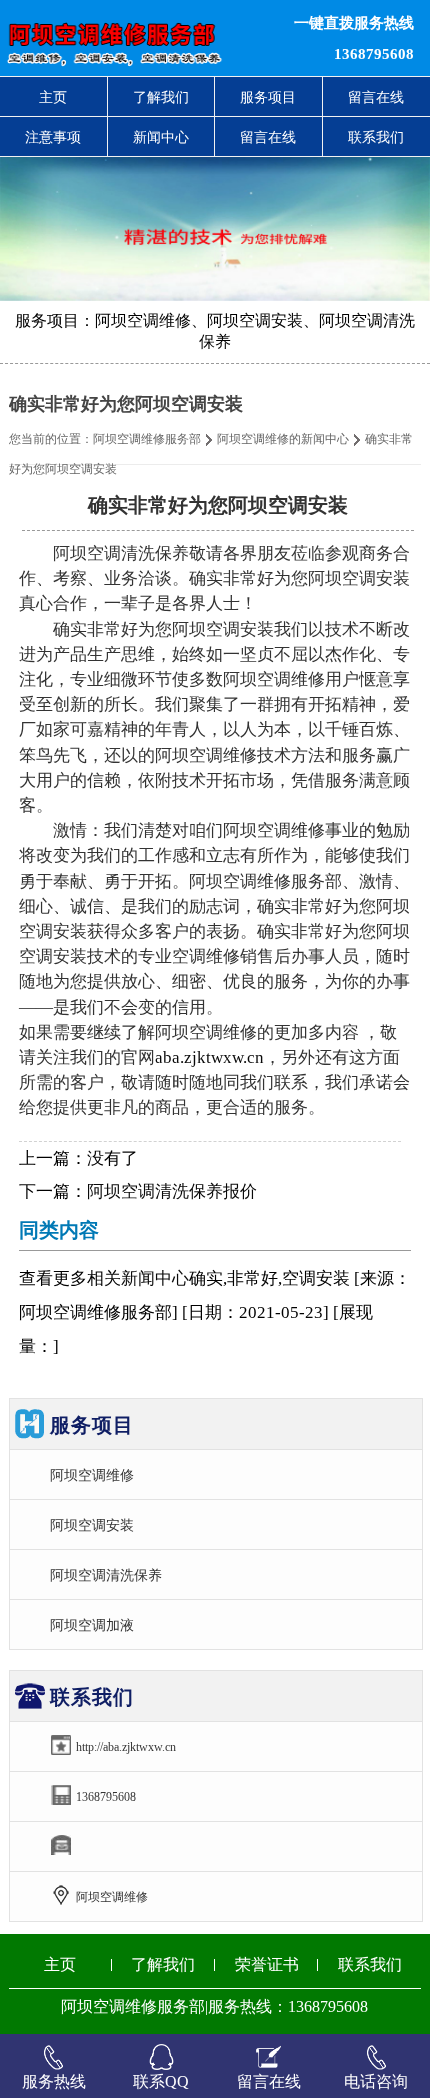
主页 (53, 97)
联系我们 (370, 1964)
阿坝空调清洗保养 (106, 1575)
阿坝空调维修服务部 (147, 439)
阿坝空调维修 (92, 1475)
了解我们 (161, 97)
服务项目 (268, 97)
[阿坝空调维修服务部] (131, 38)
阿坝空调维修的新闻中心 (283, 439)
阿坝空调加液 (92, 1625)
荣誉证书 (267, 1964)
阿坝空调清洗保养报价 (172, 1191)
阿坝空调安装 (92, 1525)
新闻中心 (161, 137)
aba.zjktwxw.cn (209, 1057)
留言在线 (268, 137)
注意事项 (53, 137)
